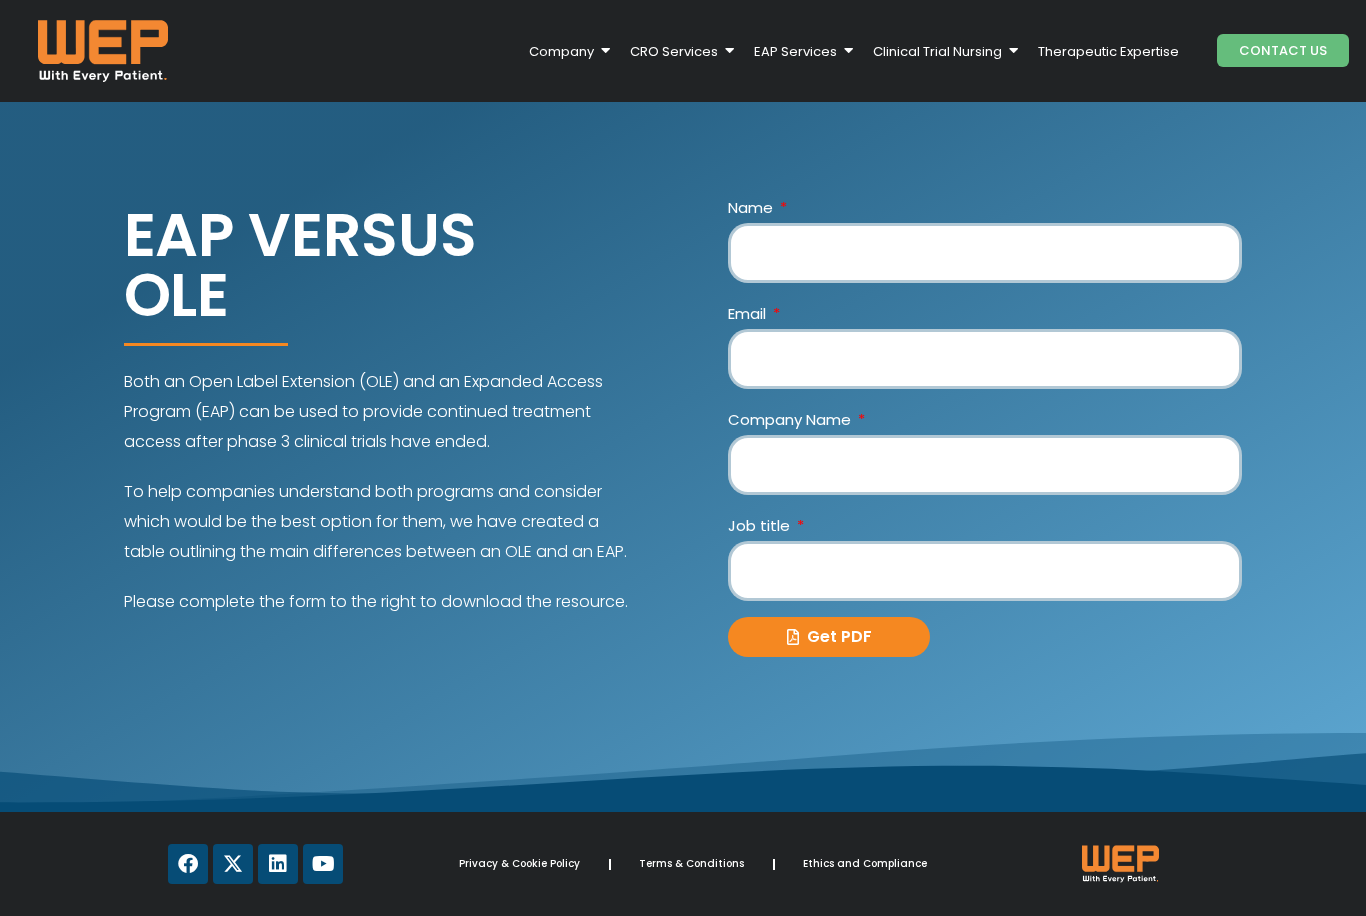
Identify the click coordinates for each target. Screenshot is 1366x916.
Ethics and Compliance (865, 863)
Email (749, 313)
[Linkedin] (278, 864)
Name (752, 207)
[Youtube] (323, 864)
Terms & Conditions (691, 863)
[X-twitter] (233, 864)
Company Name (791, 419)
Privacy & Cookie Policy (519, 863)
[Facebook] (188, 864)
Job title (761, 525)
